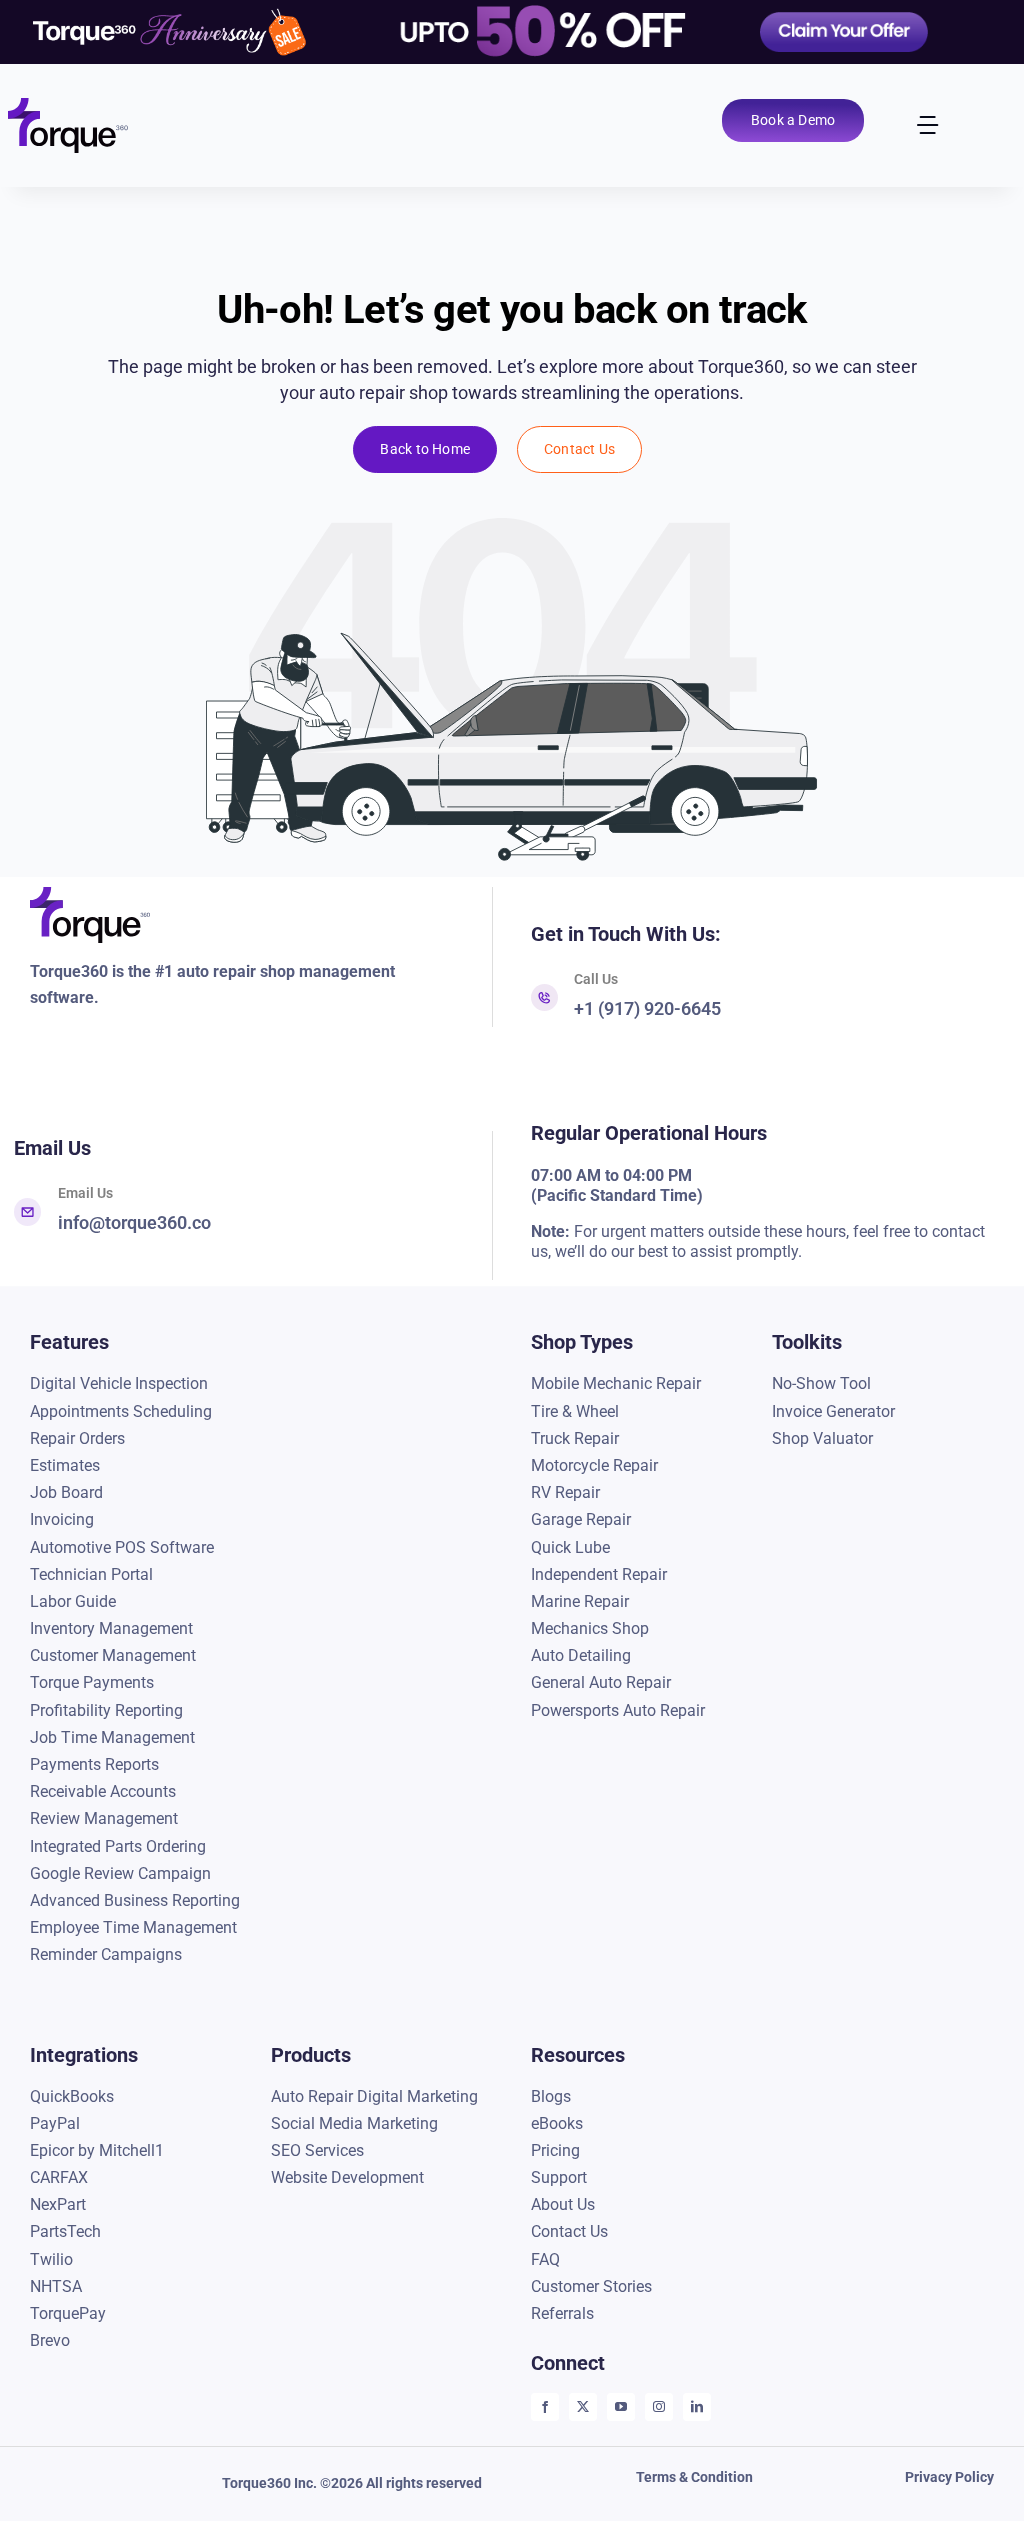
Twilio (51, 2259)
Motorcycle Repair (594, 1465)
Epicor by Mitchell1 (97, 2150)
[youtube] (621, 2407)
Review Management (104, 1818)
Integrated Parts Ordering (118, 1846)
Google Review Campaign (120, 1873)
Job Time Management (112, 1737)
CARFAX (59, 2177)
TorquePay (68, 2313)
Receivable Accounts (103, 1791)
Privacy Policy (949, 2477)
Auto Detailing (581, 1655)
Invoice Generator (833, 1411)
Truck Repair (575, 1438)
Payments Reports (94, 1764)
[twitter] (583, 2407)
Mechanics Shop (590, 1628)
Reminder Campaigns (106, 1954)
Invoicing (62, 1519)
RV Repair (565, 1492)
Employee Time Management (133, 1927)
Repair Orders (77, 1438)
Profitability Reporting (106, 1710)
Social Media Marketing (354, 2123)
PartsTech (67, 2231)
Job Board (66, 1492)
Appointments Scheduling (121, 1411)
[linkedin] (697, 2407)
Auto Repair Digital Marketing (374, 2096)
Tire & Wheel (575, 1411)
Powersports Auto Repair (618, 1710)
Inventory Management (111, 1628)
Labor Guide (73, 1601)
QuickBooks (72, 2096)
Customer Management (113, 1655)
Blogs (551, 2096)
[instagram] (659, 2407)
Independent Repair (599, 1574)
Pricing (555, 2150)
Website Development (347, 2177)
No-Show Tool (821, 1383)
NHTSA (56, 2286)
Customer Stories (591, 2286)
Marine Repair (580, 1601)
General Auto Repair (601, 1682)
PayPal (55, 2123)
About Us (563, 2204)
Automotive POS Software (122, 1547)
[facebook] (545, 2407)
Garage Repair (581, 1519)
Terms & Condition (694, 2477)
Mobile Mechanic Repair (616, 1383)
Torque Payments (92, 1682)
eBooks (557, 2123)
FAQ (545, 2259)
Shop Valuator (822, 1438)
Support (559, 2177)
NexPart (58, 2204)
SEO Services (317, 2150)
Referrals (562, 2313)
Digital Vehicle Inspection (119, 1383)
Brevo (50, 2340)
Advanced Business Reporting (135, 1900)
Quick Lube (570, 1547)
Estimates (65, 1465)
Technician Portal (91, 1574)
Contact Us (569, 2231)
